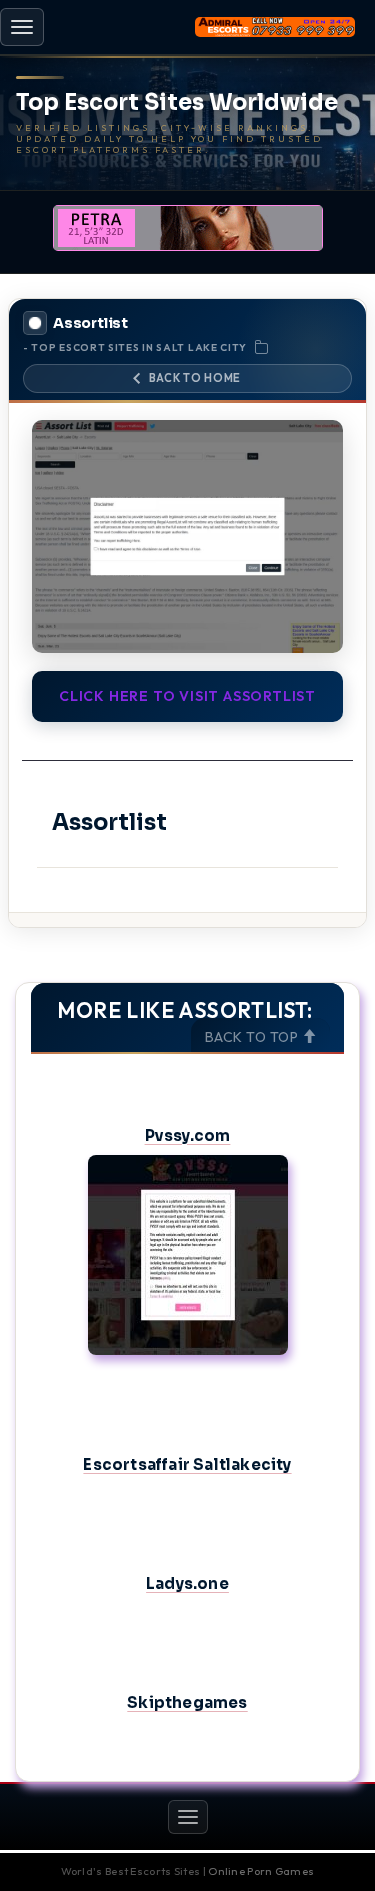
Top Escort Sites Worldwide (177, 103)
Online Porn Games (261, 1871)
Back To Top (253, 1037)
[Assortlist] (187, 536)
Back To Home (195, 378)
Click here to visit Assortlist (187, 696)
